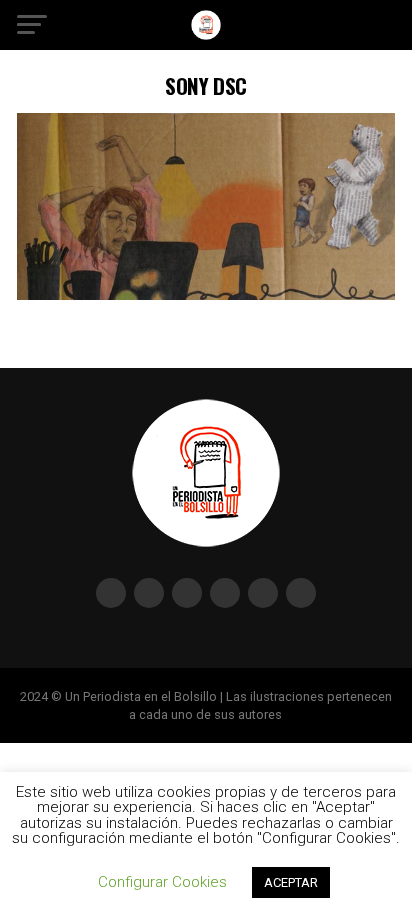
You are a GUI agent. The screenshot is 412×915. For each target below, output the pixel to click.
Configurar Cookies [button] (162, 882)
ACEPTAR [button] (291, 882)
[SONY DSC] (206, 294)
